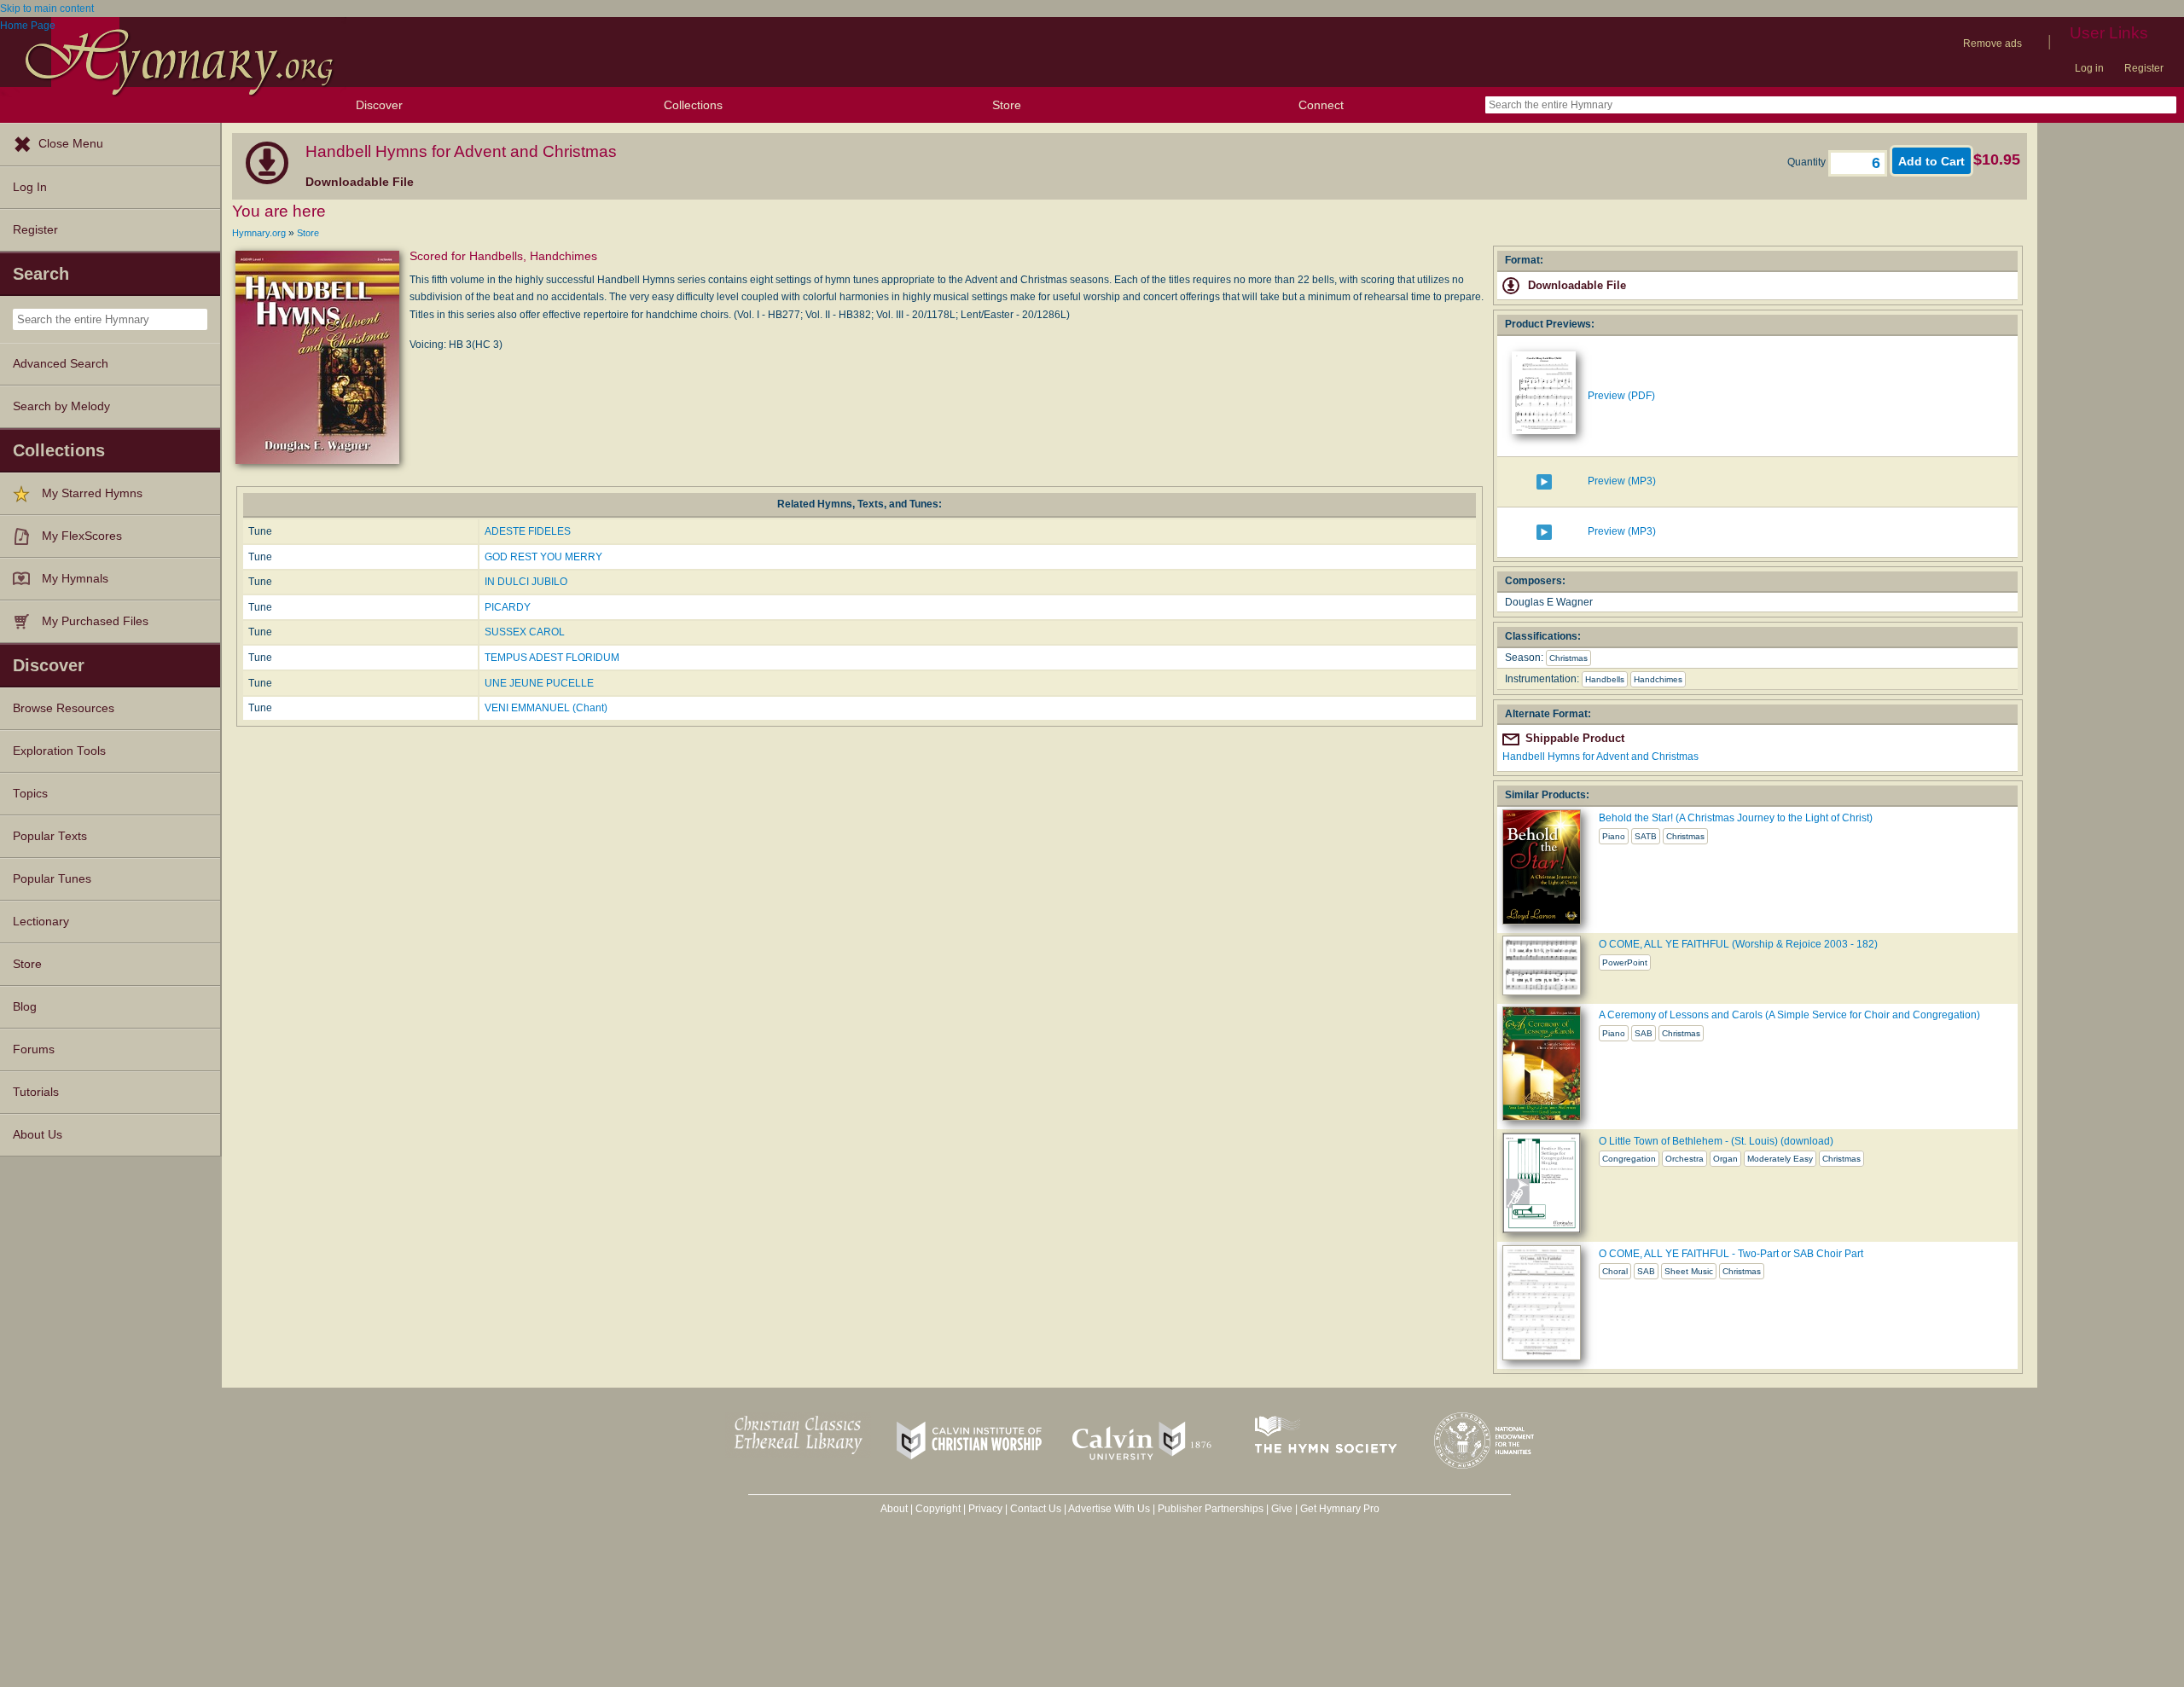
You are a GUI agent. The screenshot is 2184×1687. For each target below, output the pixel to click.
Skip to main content (47, 9)
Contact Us (1036, 1509)
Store (1007, 105)
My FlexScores (82, 536)
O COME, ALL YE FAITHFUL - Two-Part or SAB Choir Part (1731, 1254)
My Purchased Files (95, 621)
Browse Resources (64, 708)
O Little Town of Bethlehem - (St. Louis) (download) (1716, 1141)
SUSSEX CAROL (525, 632)
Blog (25, 1007)
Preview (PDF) (1621, 396)
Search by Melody (61, 406)
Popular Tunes (52, 879)
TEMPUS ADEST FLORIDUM (552, 658)
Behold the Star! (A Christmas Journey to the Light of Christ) (1736, 818)
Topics (30, 794)
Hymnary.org (259, 233)
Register (2144, 68)
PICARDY (508, 607)
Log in (2089, 68)
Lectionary (41, 922)
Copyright (938, 1509)
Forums (34, 1049)
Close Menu (71, 144)
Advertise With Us (1109, 1509)
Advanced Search (61, 364)
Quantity (1808, 162)
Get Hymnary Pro (1340, 1509)
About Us (38, 1135)
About (894, 1509)
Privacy (985, 1509)
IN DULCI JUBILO (526, 582)
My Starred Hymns (92, 493)
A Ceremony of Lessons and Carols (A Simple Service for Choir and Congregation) (1789, 1015)
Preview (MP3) (1622, 481)
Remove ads (1992, 43)
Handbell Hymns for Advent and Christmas (1600, 757)
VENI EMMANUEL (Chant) (546, 708)
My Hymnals (75, 579)
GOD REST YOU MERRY (543, 557)
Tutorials (36, 1092)
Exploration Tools (59, 751)
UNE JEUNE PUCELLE (539, 683)
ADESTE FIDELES (528, 531)
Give (1282, 1509)
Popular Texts (50, 836)
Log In (30, 187)
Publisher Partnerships (1211, 1509)
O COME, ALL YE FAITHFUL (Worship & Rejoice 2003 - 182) (1738, 944)
